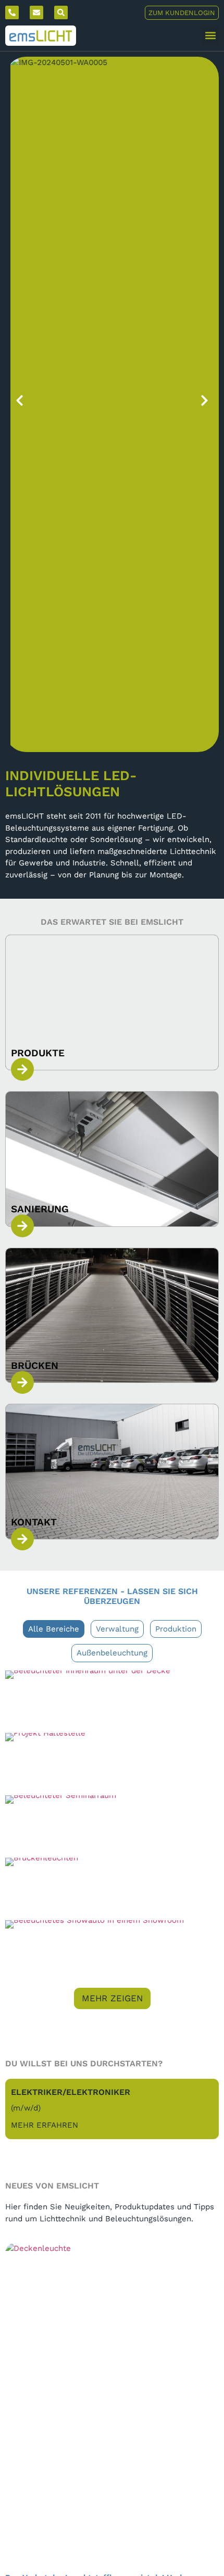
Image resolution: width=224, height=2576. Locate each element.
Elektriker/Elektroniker (71, 2092)
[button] (210, 36)
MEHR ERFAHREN (45, 2125)
